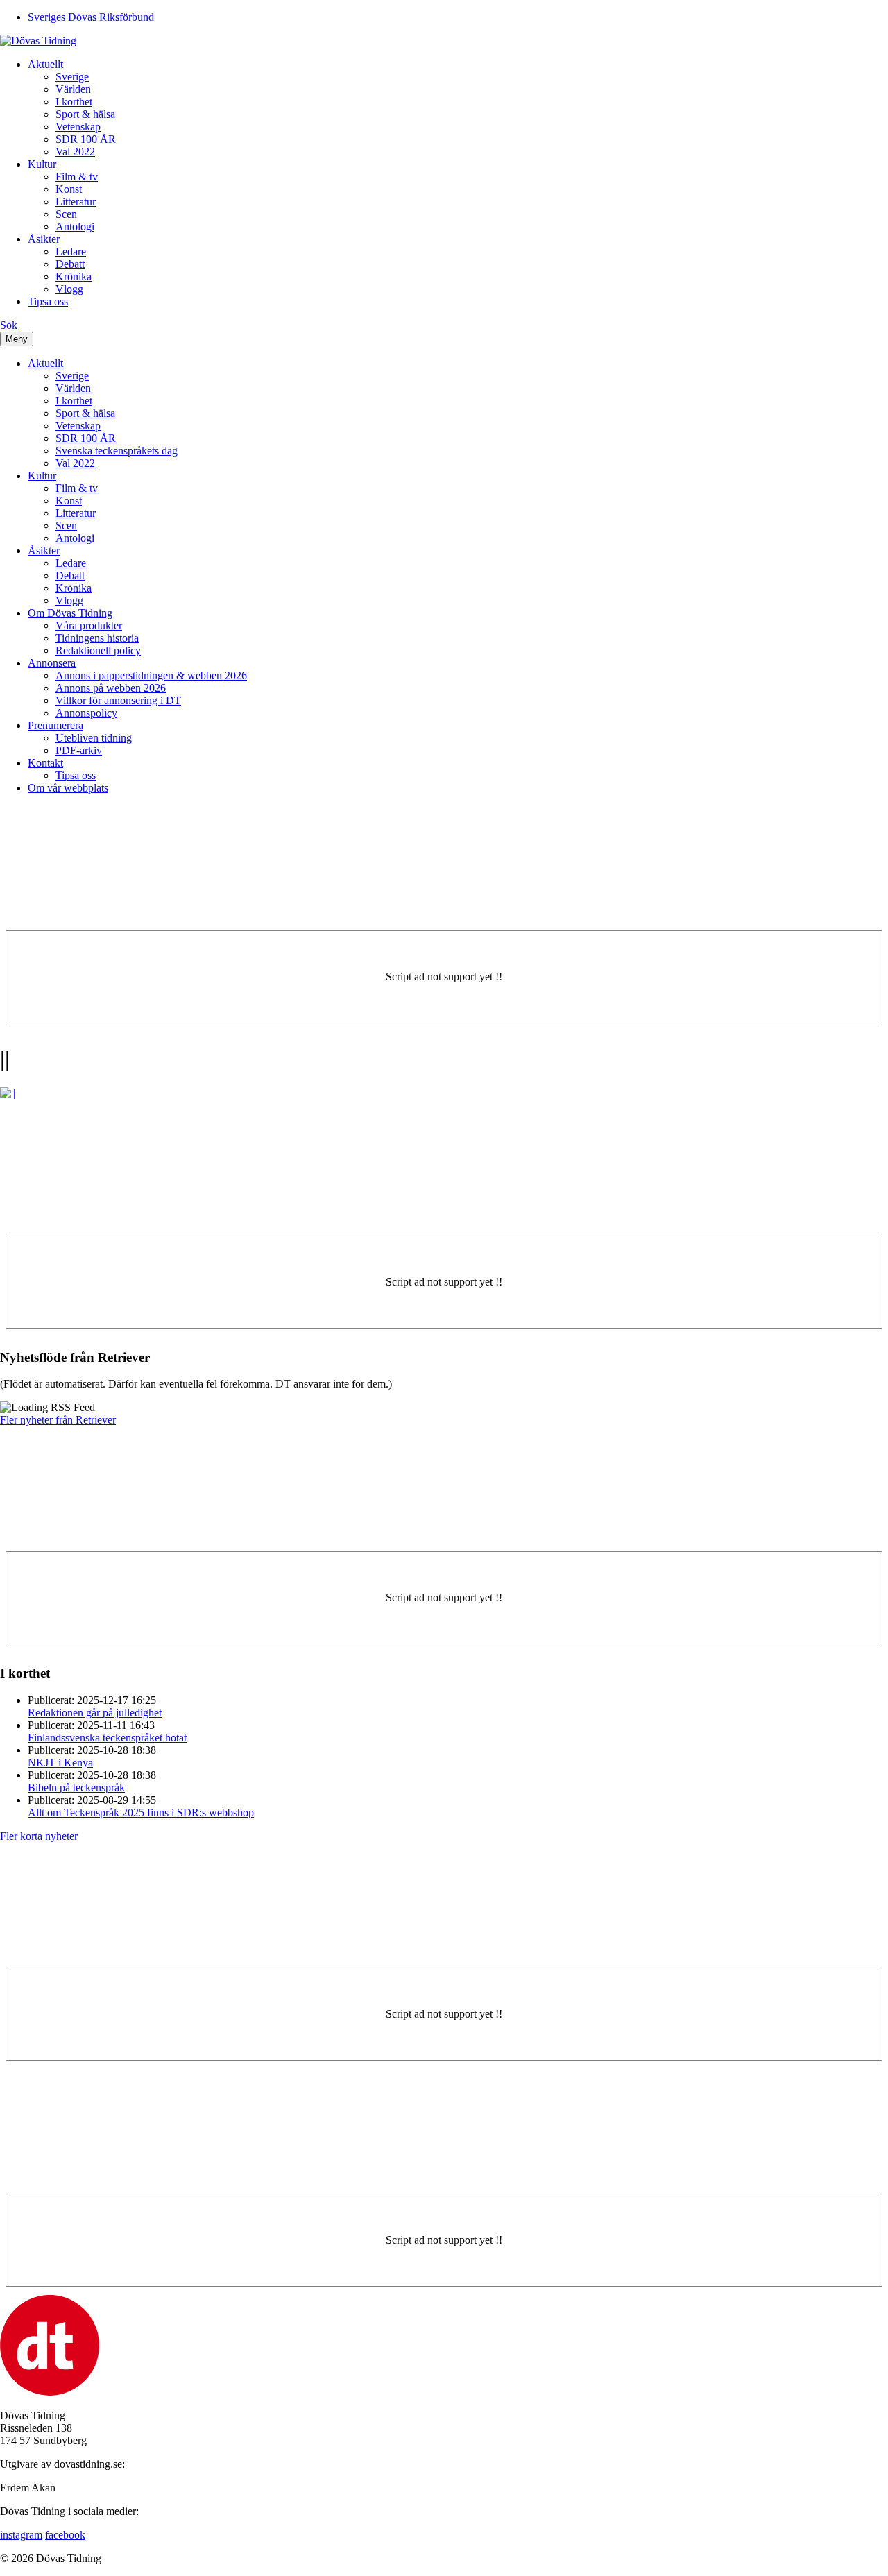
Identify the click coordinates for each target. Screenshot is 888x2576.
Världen (73, 89)
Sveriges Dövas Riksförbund (91, 17)
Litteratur (76, 202)
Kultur (42, 164)
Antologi (75, 227)
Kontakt (45, 763)
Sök (9, 325)
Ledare (71, 251)
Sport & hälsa (85, 114)
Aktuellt (45, 64)
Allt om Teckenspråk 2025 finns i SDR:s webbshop (141, 1812)
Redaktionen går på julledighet (95, 1713)
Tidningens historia (97, 638)
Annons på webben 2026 (111, 688)
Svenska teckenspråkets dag (117, 451)
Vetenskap (78, 127)
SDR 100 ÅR (86, 139)
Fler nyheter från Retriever (58, 1420)
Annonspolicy (86, 713)
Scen (66, 214)
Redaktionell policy (98, 650)
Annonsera (52, 663)
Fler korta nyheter (39, 1836)
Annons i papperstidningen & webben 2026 (151, 675)
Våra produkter (89, 625)
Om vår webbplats (68, 788)
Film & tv (77, 177)
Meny (17, 339)
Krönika (74, 276)
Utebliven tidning (94, 738)
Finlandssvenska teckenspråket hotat (107, 1738)
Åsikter (44, 239)
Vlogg (69, 289)
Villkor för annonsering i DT (118, 700)
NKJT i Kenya (60, 1763)
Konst (69, 189)
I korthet (74, 102)
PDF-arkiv (79, 750)
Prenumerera (55, 725)
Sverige (72, 77)
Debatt (70, 264)
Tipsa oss (48, 301)
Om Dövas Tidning (70, 613)
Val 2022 (75, 152)
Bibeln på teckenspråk (76, 1788)
